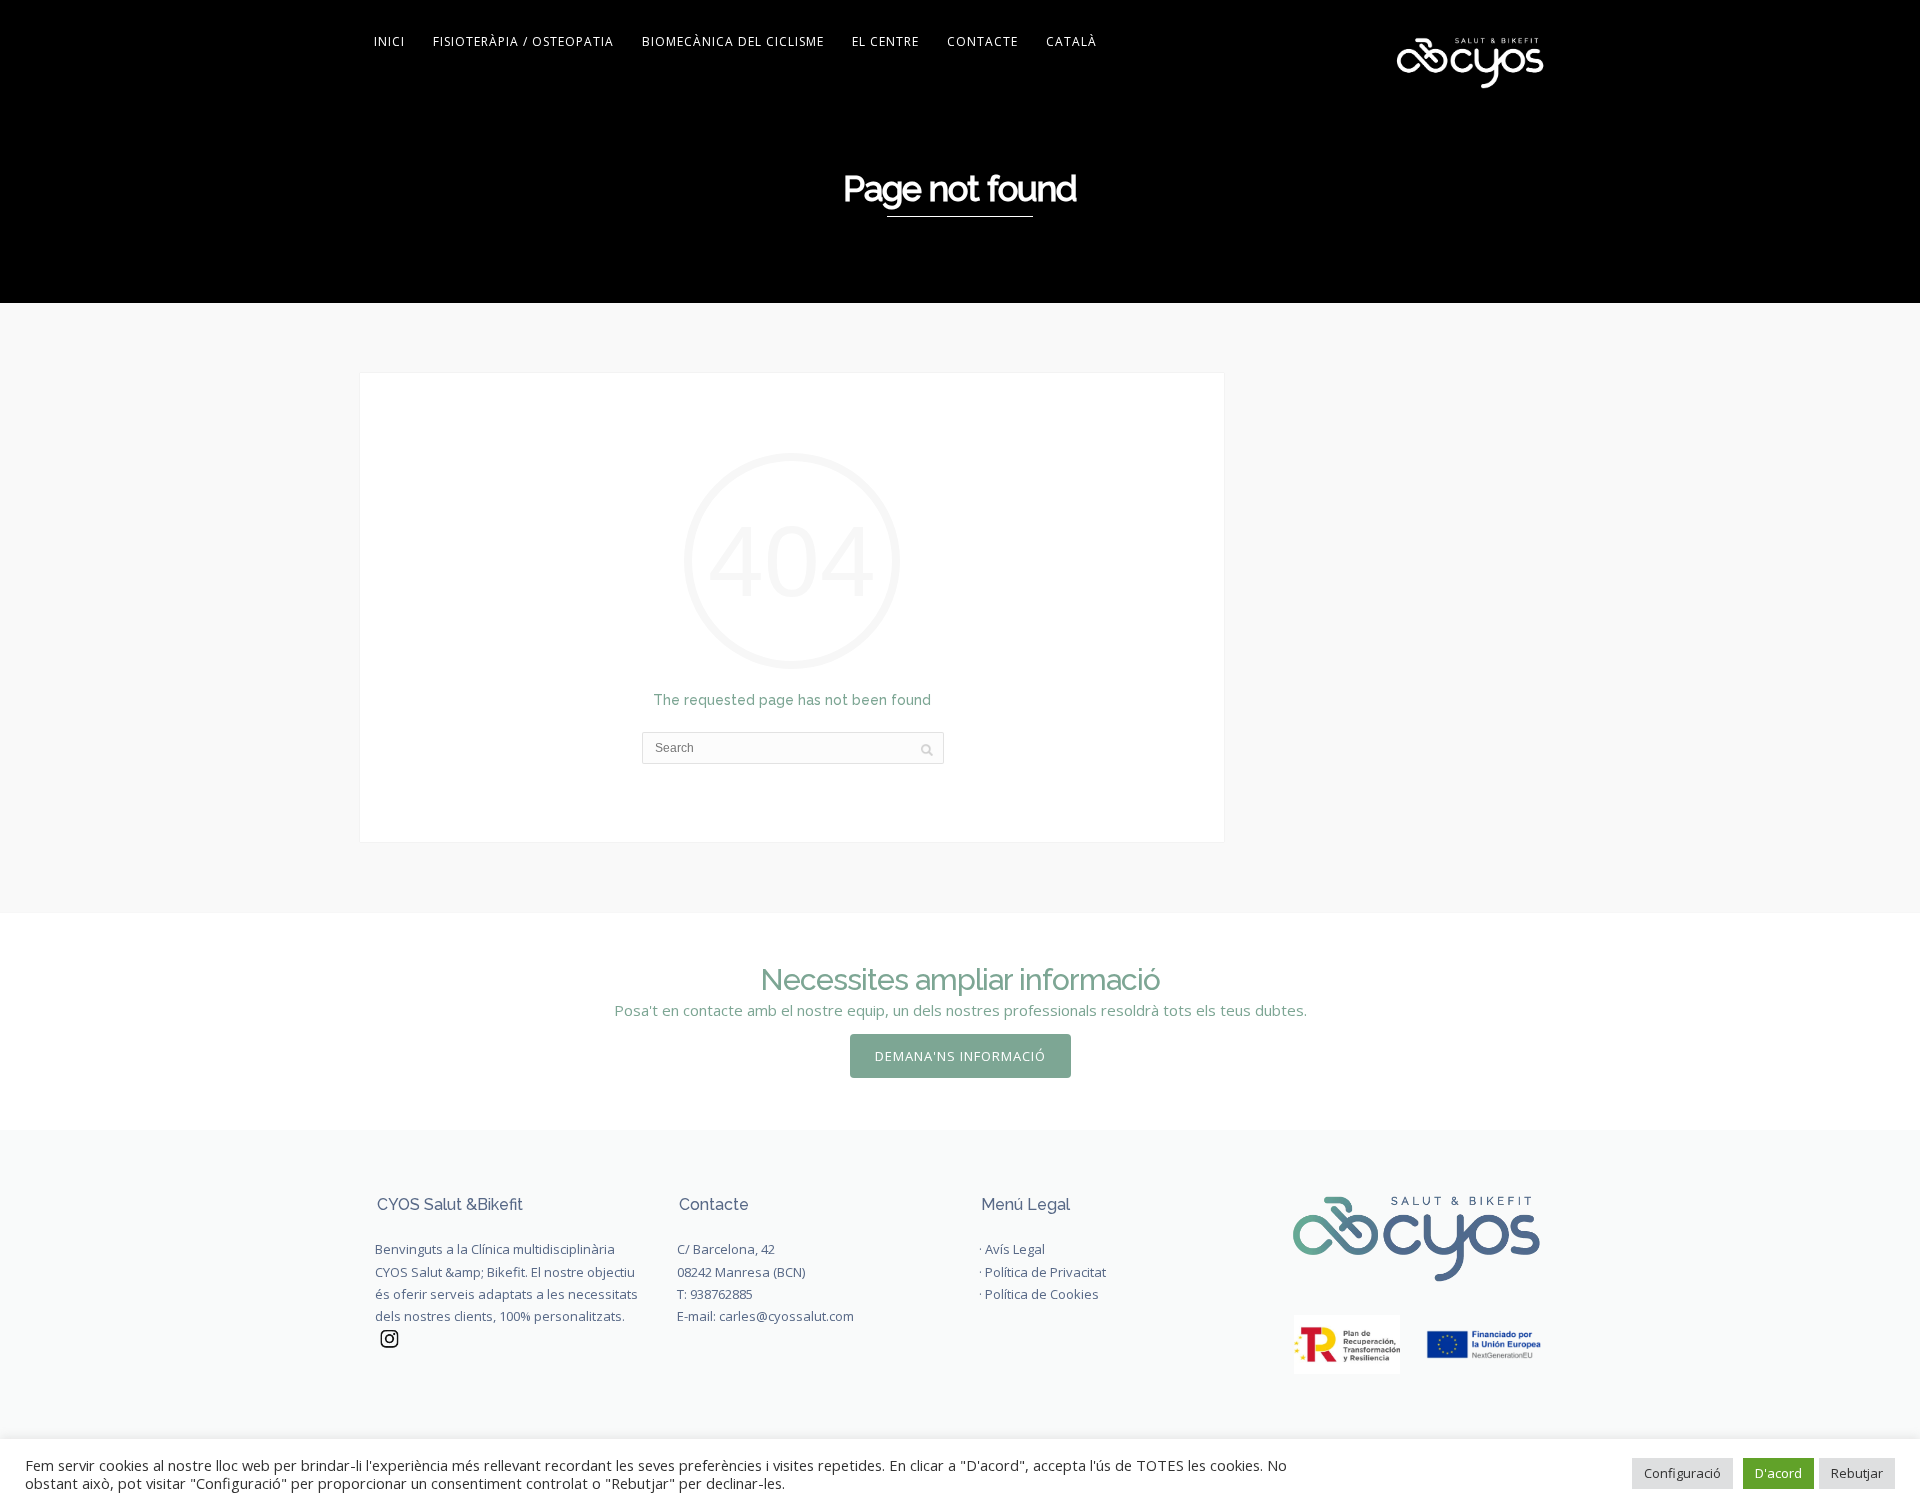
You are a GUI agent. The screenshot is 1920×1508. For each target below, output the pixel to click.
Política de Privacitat (1045, 1272)
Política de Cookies (1042, 1294)
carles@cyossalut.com (786, 1316)
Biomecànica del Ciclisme (733, 41)
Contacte (982, 41)
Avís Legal (1015, 1249)
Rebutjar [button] (1857, 1473)
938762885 (721, 1294)
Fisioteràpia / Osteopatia (523, 41)
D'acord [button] (1778, 1473)
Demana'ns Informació (960, 1056)
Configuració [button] (1682, 1473)
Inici (389, 41)
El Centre (885, 41)
